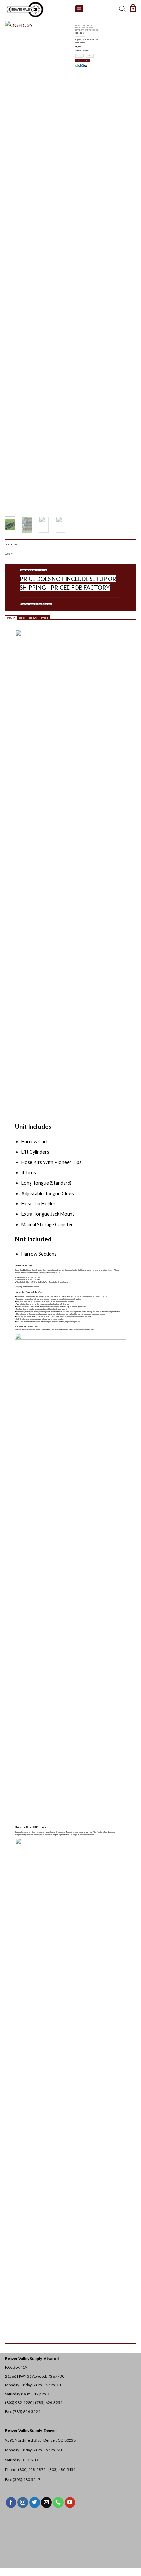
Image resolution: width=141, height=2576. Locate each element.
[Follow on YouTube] (70, 2502)
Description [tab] (11, 544)
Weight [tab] (9, 554)
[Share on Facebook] (80, 66)
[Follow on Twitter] (35, 2502)
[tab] (11, 618)
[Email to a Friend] (86, 66)
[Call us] (58, 2502)
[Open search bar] (122, 9)
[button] (133, 9)
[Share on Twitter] (83, 66)
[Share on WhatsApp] (77, 66)
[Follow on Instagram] (23, 2502)
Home (78, 25)
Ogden (96, 30)
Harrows (80, 28)
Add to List (83, 61)
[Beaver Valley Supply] (38, 9)
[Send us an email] (46, 2502)
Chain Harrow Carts (84, 29)
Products (88, 25)
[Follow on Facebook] (11, 2502)
